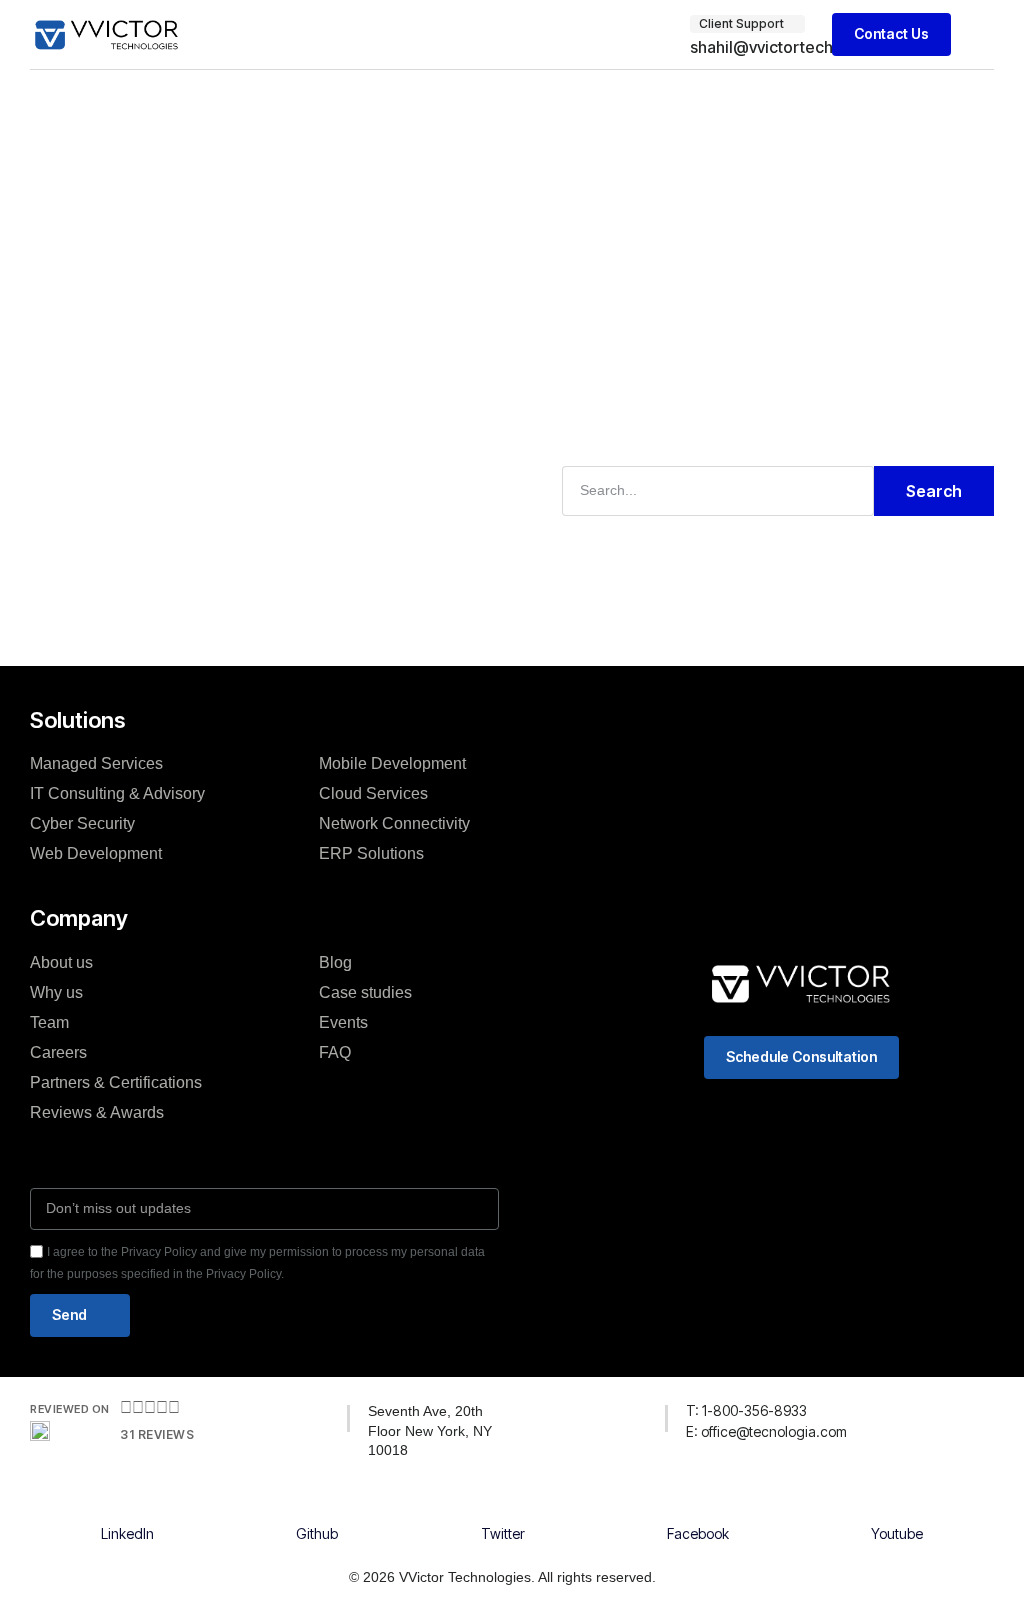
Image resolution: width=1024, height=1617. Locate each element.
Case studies (365, 992)
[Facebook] (698, 1512)
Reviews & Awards (97, 1112)
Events (343, 1022)
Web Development (96, 853)
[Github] (317, 1512)
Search (934, 491)
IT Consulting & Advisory (117, 793)
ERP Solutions (371, 853)
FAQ (335, 1052)
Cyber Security (82, 823)
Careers (58, 1052)
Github (317, 1533)
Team (49, 1022)
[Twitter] (503, 1512)
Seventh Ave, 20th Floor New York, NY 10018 (430, 1430)
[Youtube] (897, 1512)
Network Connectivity (394, 823)
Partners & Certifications (116, 1082)
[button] (980, 34)
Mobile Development (392, 763)
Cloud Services (373, 793)
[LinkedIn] (128, 1512)
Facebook (698, 1533)
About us (61, 962)
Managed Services (96, 763)
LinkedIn (127, 1533)
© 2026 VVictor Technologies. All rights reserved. (502, 1577)
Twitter (503, 1533)
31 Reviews (157, 1434)
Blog (335, 962)
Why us (56, 992)
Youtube (897, 1533)
